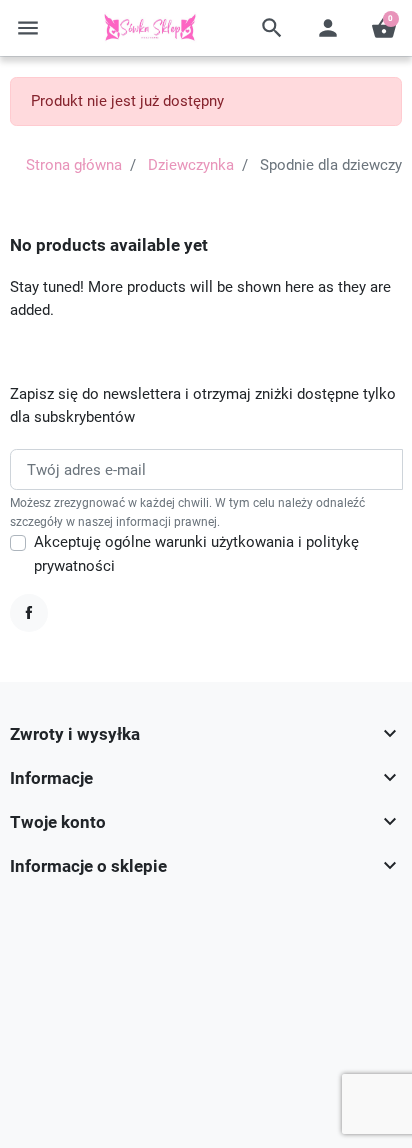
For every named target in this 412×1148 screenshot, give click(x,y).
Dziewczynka (191, 165)
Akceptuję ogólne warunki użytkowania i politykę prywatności (196, 553)
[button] (272, 28)
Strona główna (74, 165)
